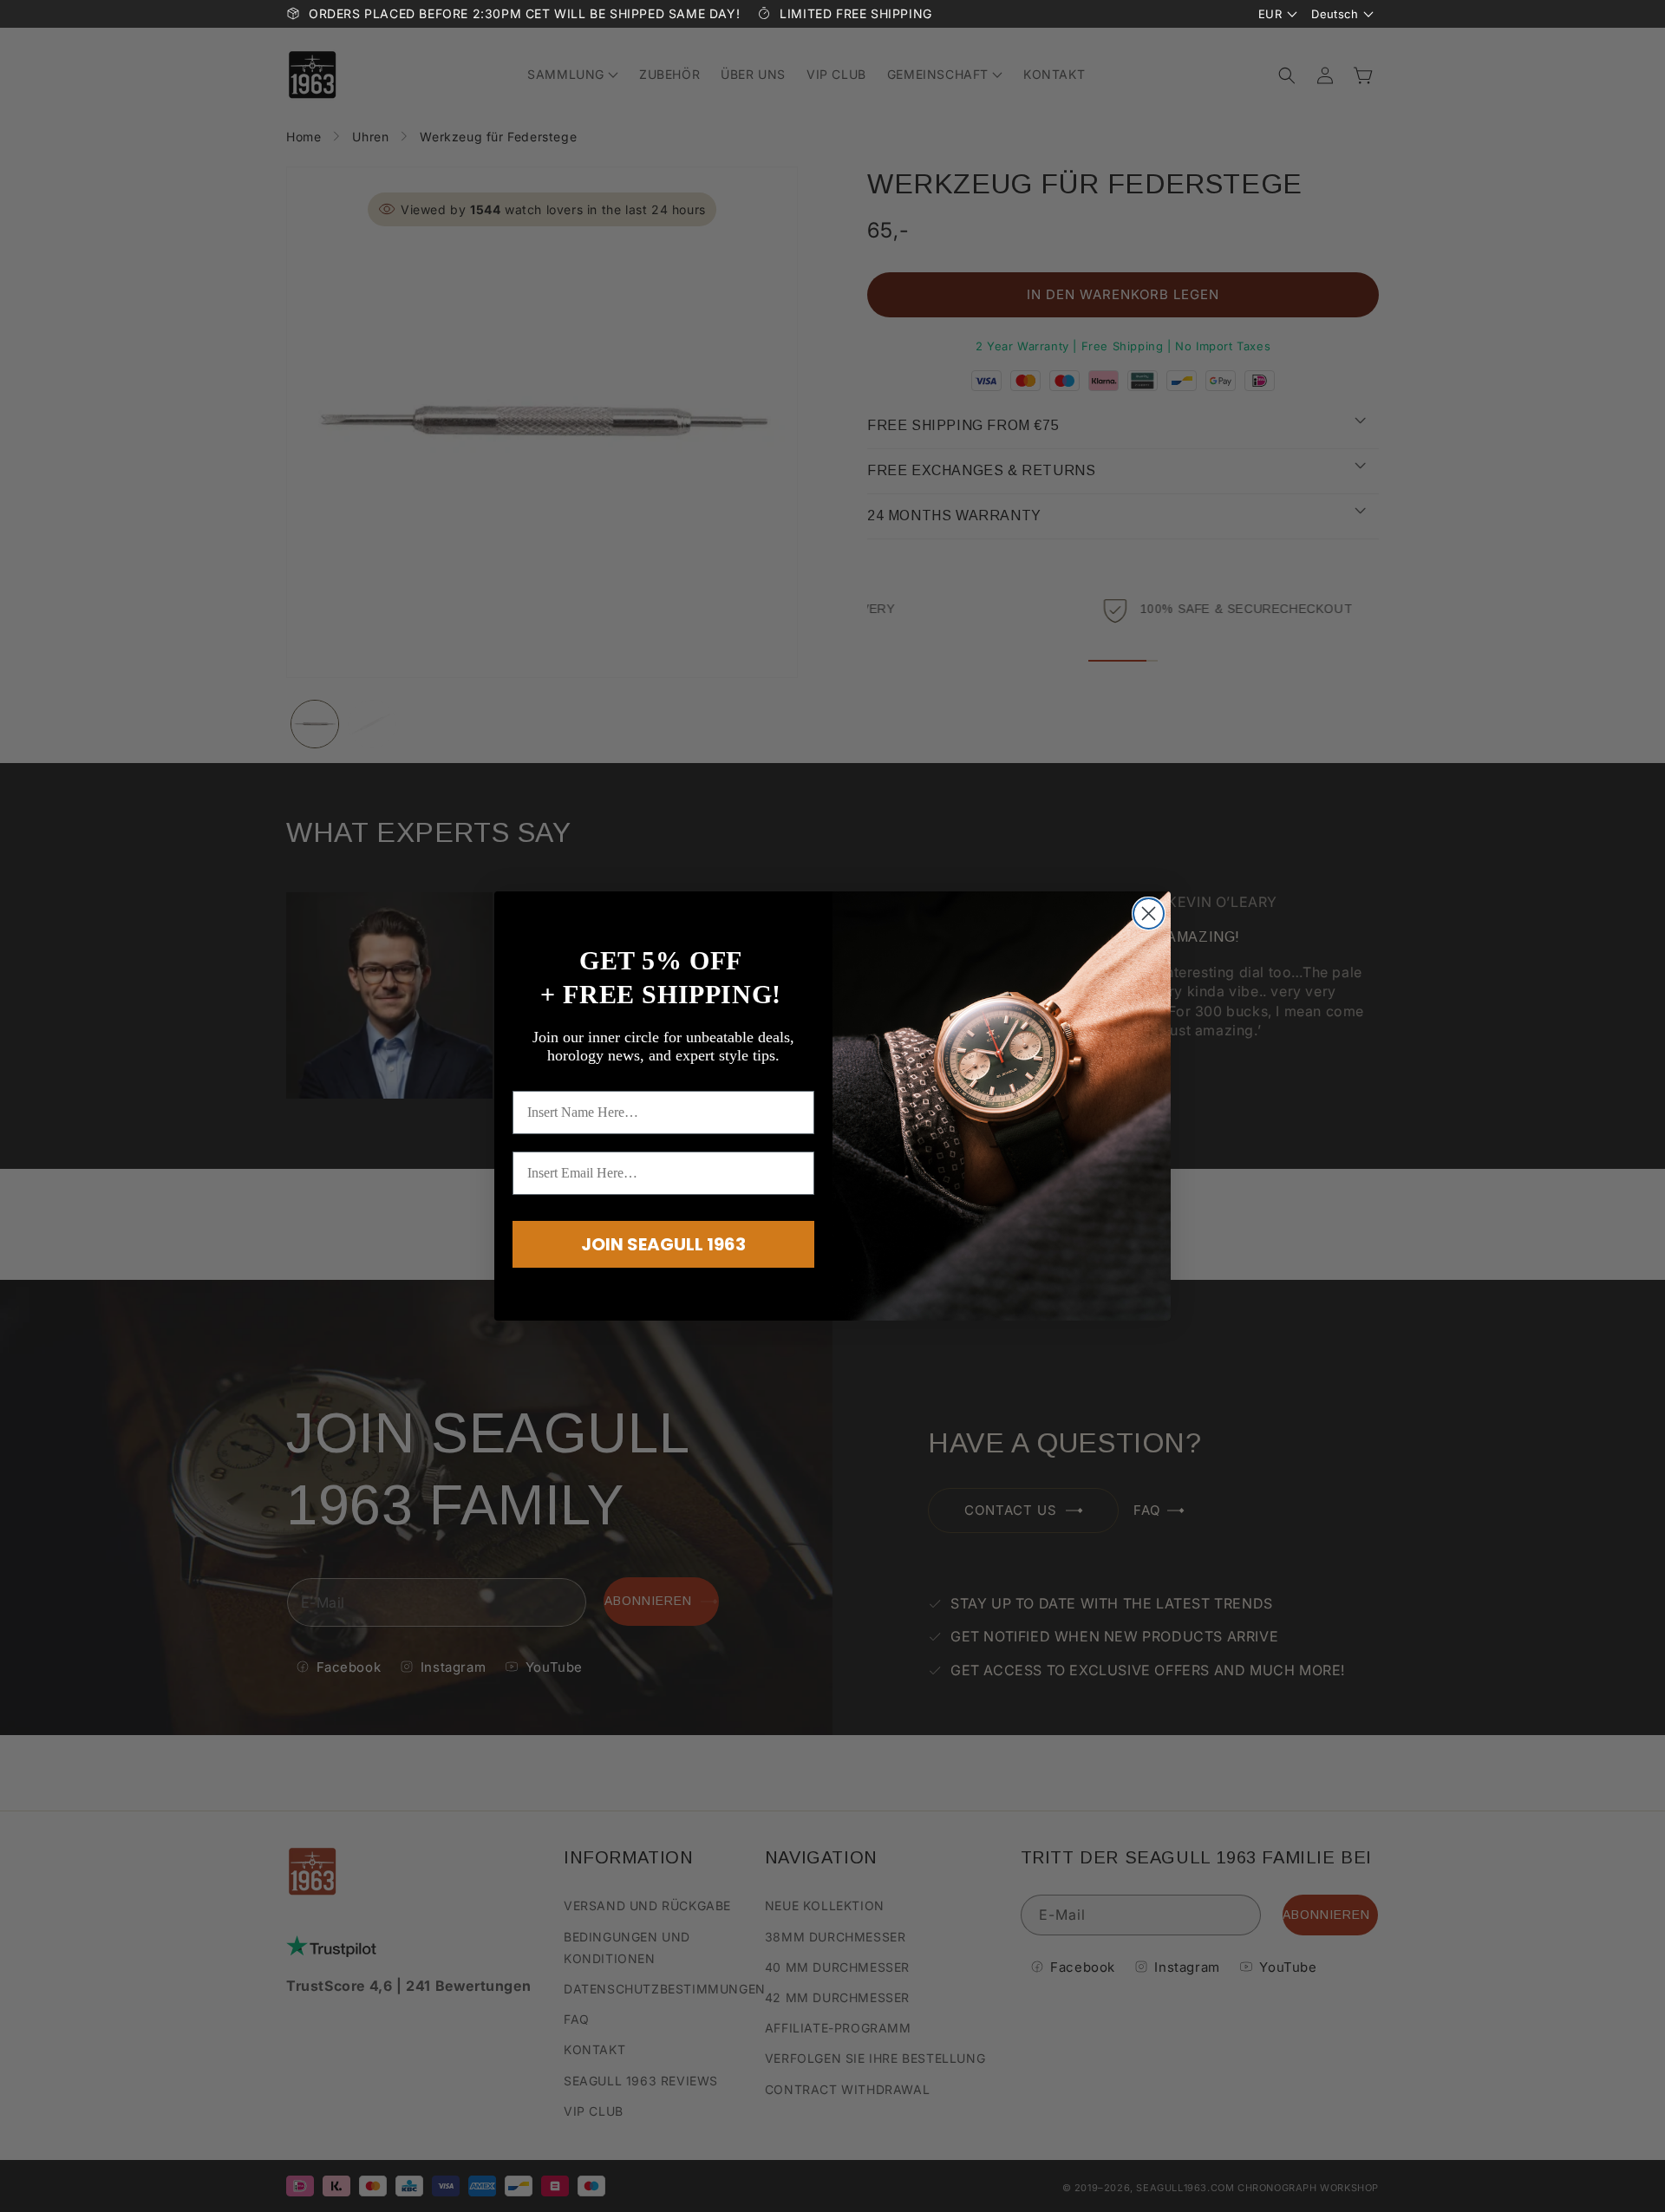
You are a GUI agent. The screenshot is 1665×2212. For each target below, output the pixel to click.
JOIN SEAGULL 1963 (663, 1244)
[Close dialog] (1149, 914)
